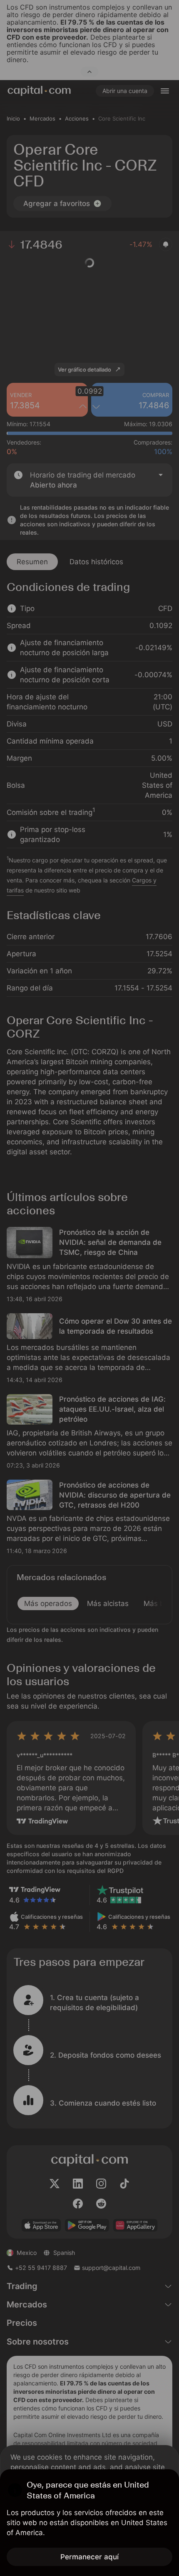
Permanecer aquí (89, 2557)
